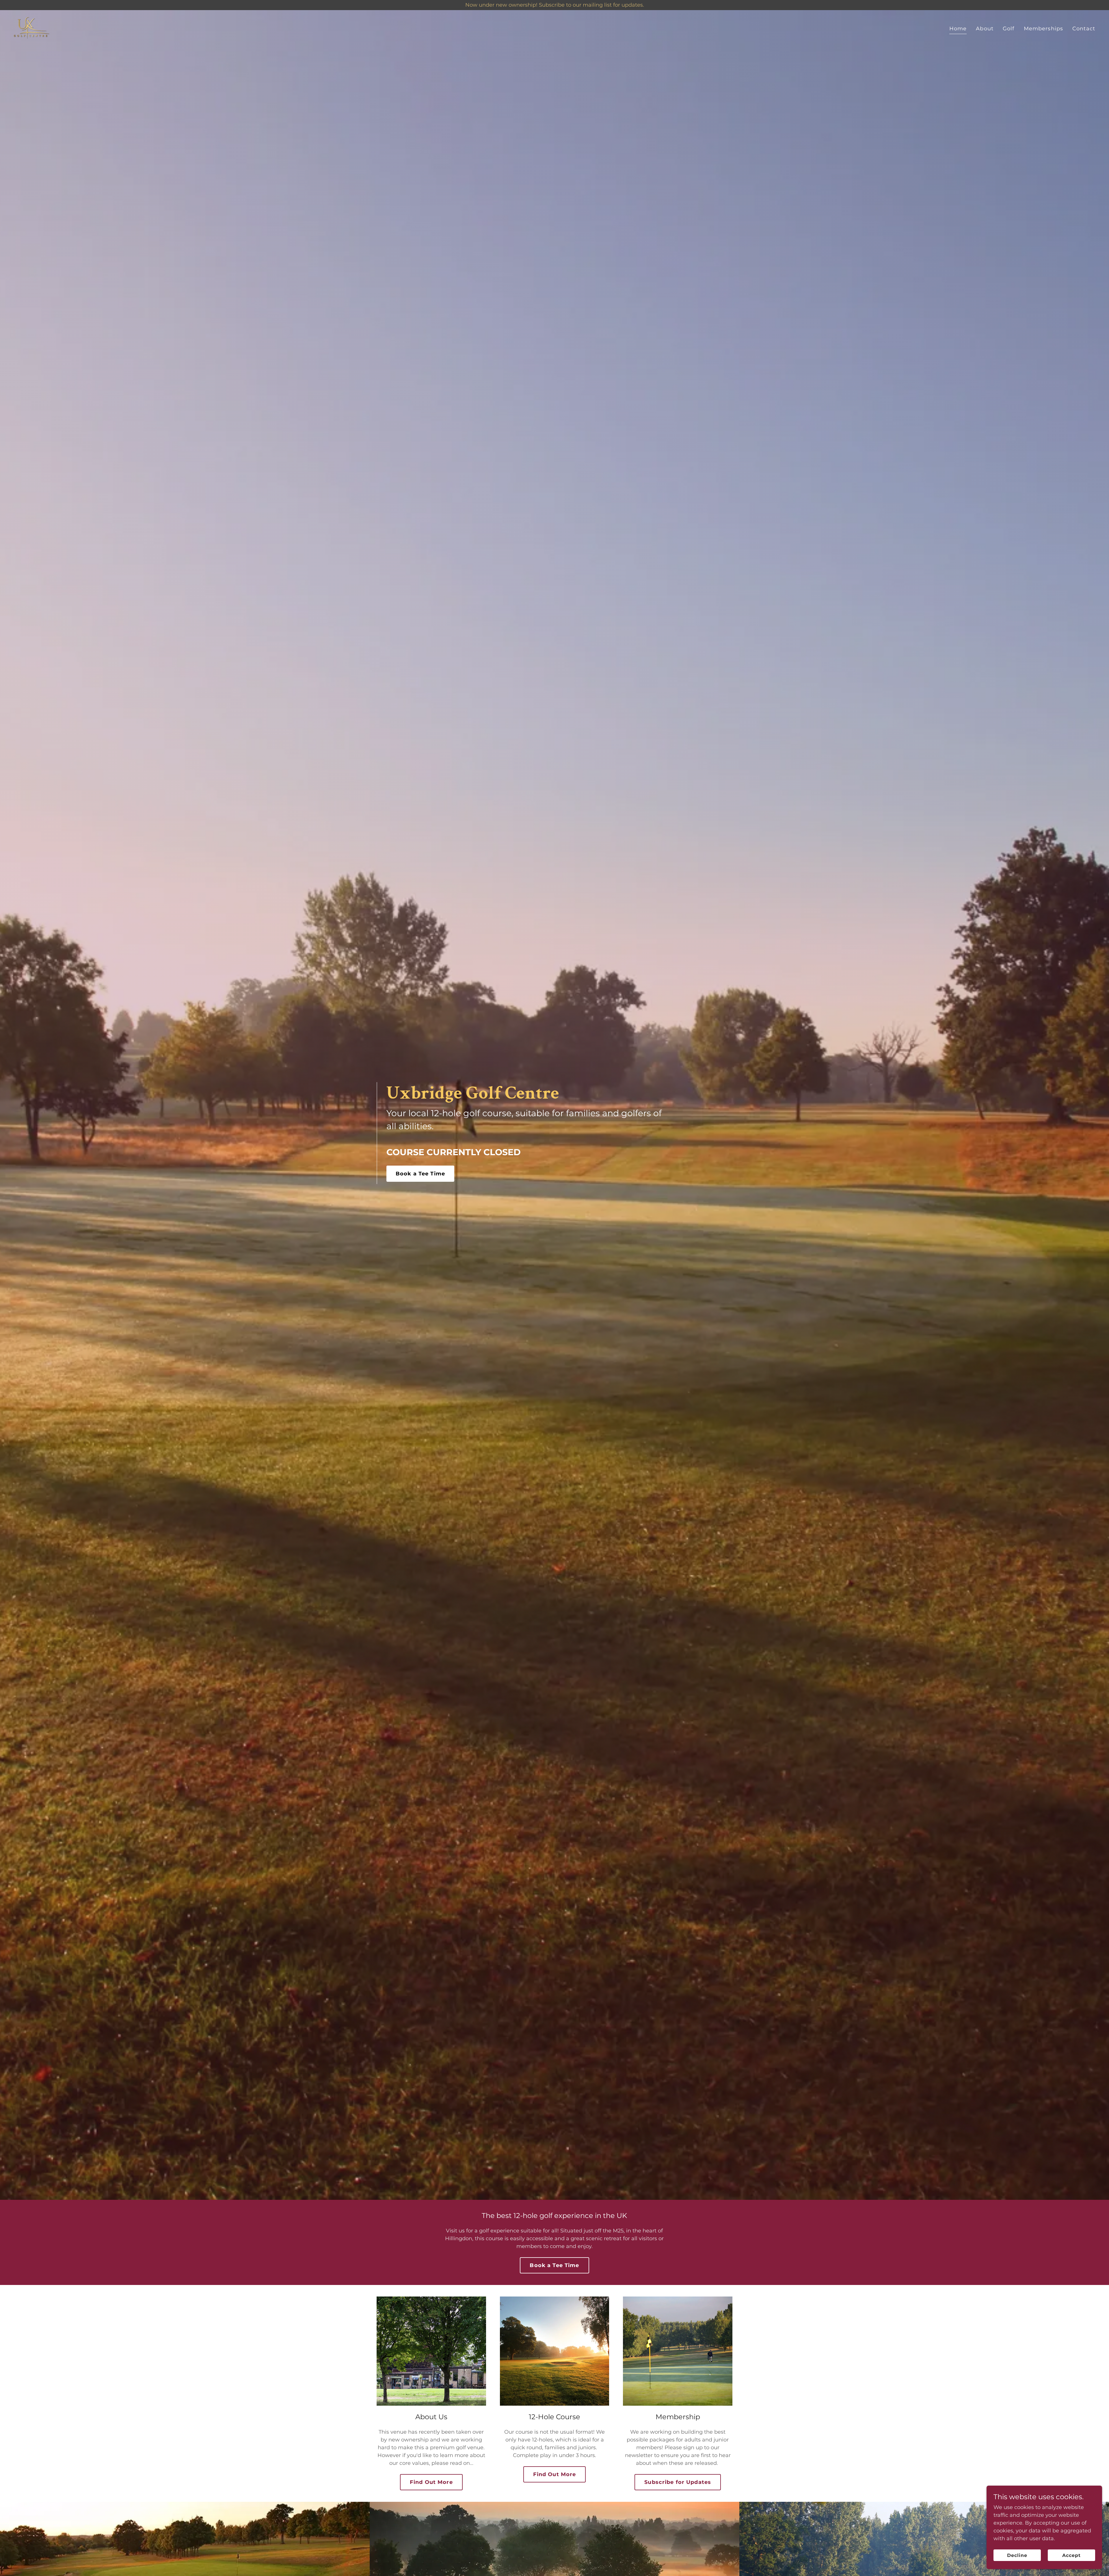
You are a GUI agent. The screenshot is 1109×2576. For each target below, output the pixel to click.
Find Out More (431, 2482)
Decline (1017, 2555)
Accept (1071, 2555)
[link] (32, 28)
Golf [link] (1009, 29)
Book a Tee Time (420, 1174)
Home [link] (958, 29)
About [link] (985, 29)
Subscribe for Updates (678, 2482)
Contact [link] (1084, 29)
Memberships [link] (1043, 29)
